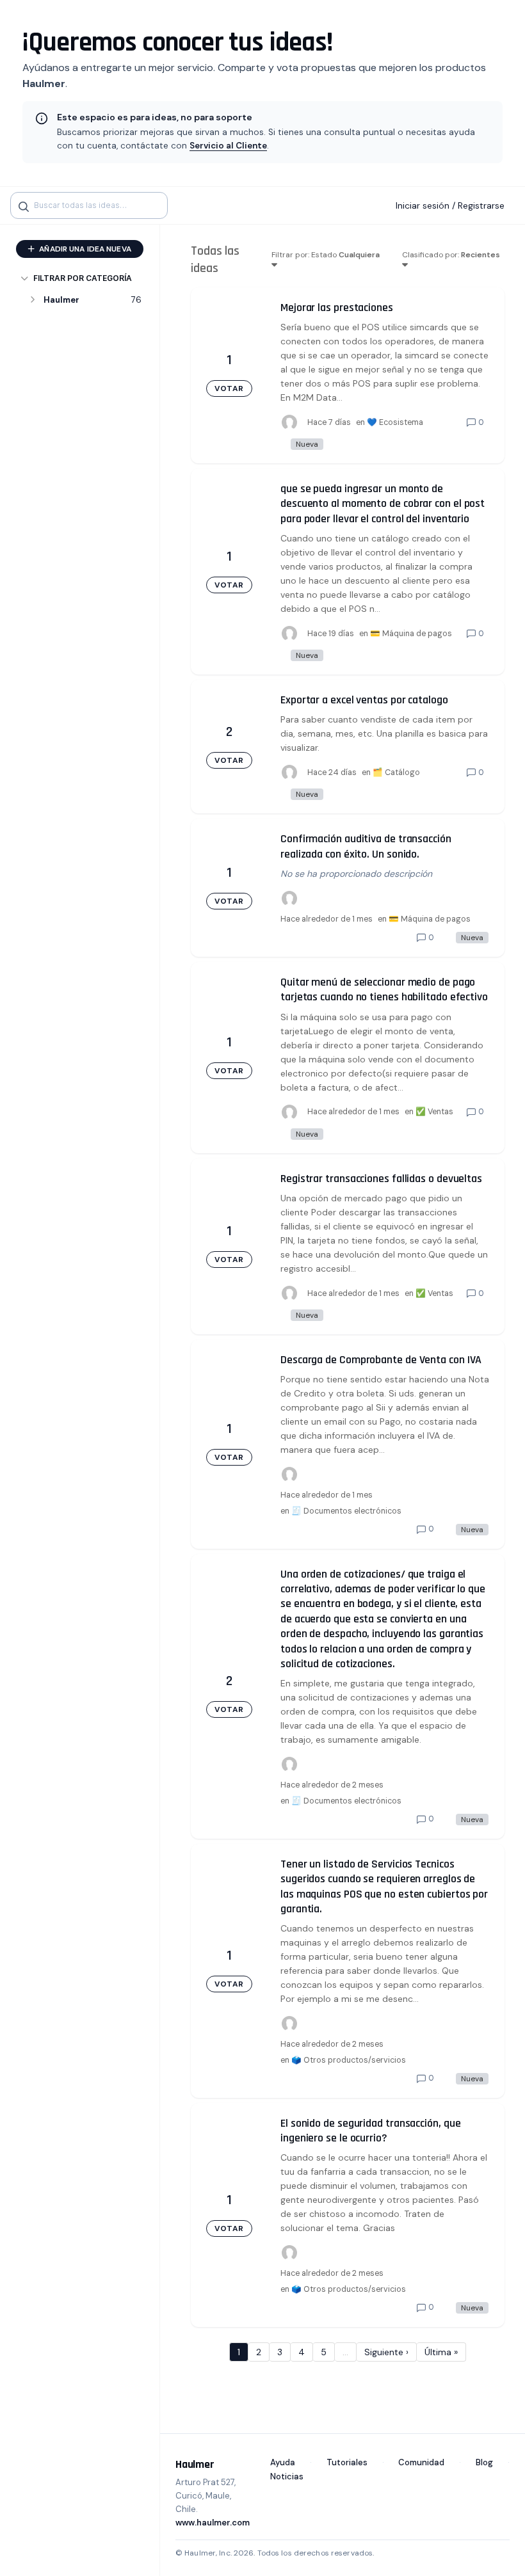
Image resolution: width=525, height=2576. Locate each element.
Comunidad (421, 2462)
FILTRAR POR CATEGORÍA (83, 278)
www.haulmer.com (213, 2523)
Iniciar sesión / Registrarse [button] (450, 205)
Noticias (287, 2476)
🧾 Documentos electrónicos (346, 1511)
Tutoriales (347, 2462)
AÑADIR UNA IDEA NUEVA (84, 249)
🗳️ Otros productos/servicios (349, 2060)
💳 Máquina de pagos (411, 634)
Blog (484, 2462)
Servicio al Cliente (228, 146)
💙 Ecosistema (395, 422)
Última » (441, 2352)
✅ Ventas (434, 1112)
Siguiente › (386, 2352)
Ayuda (283, 2462)
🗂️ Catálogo (396, 772)
